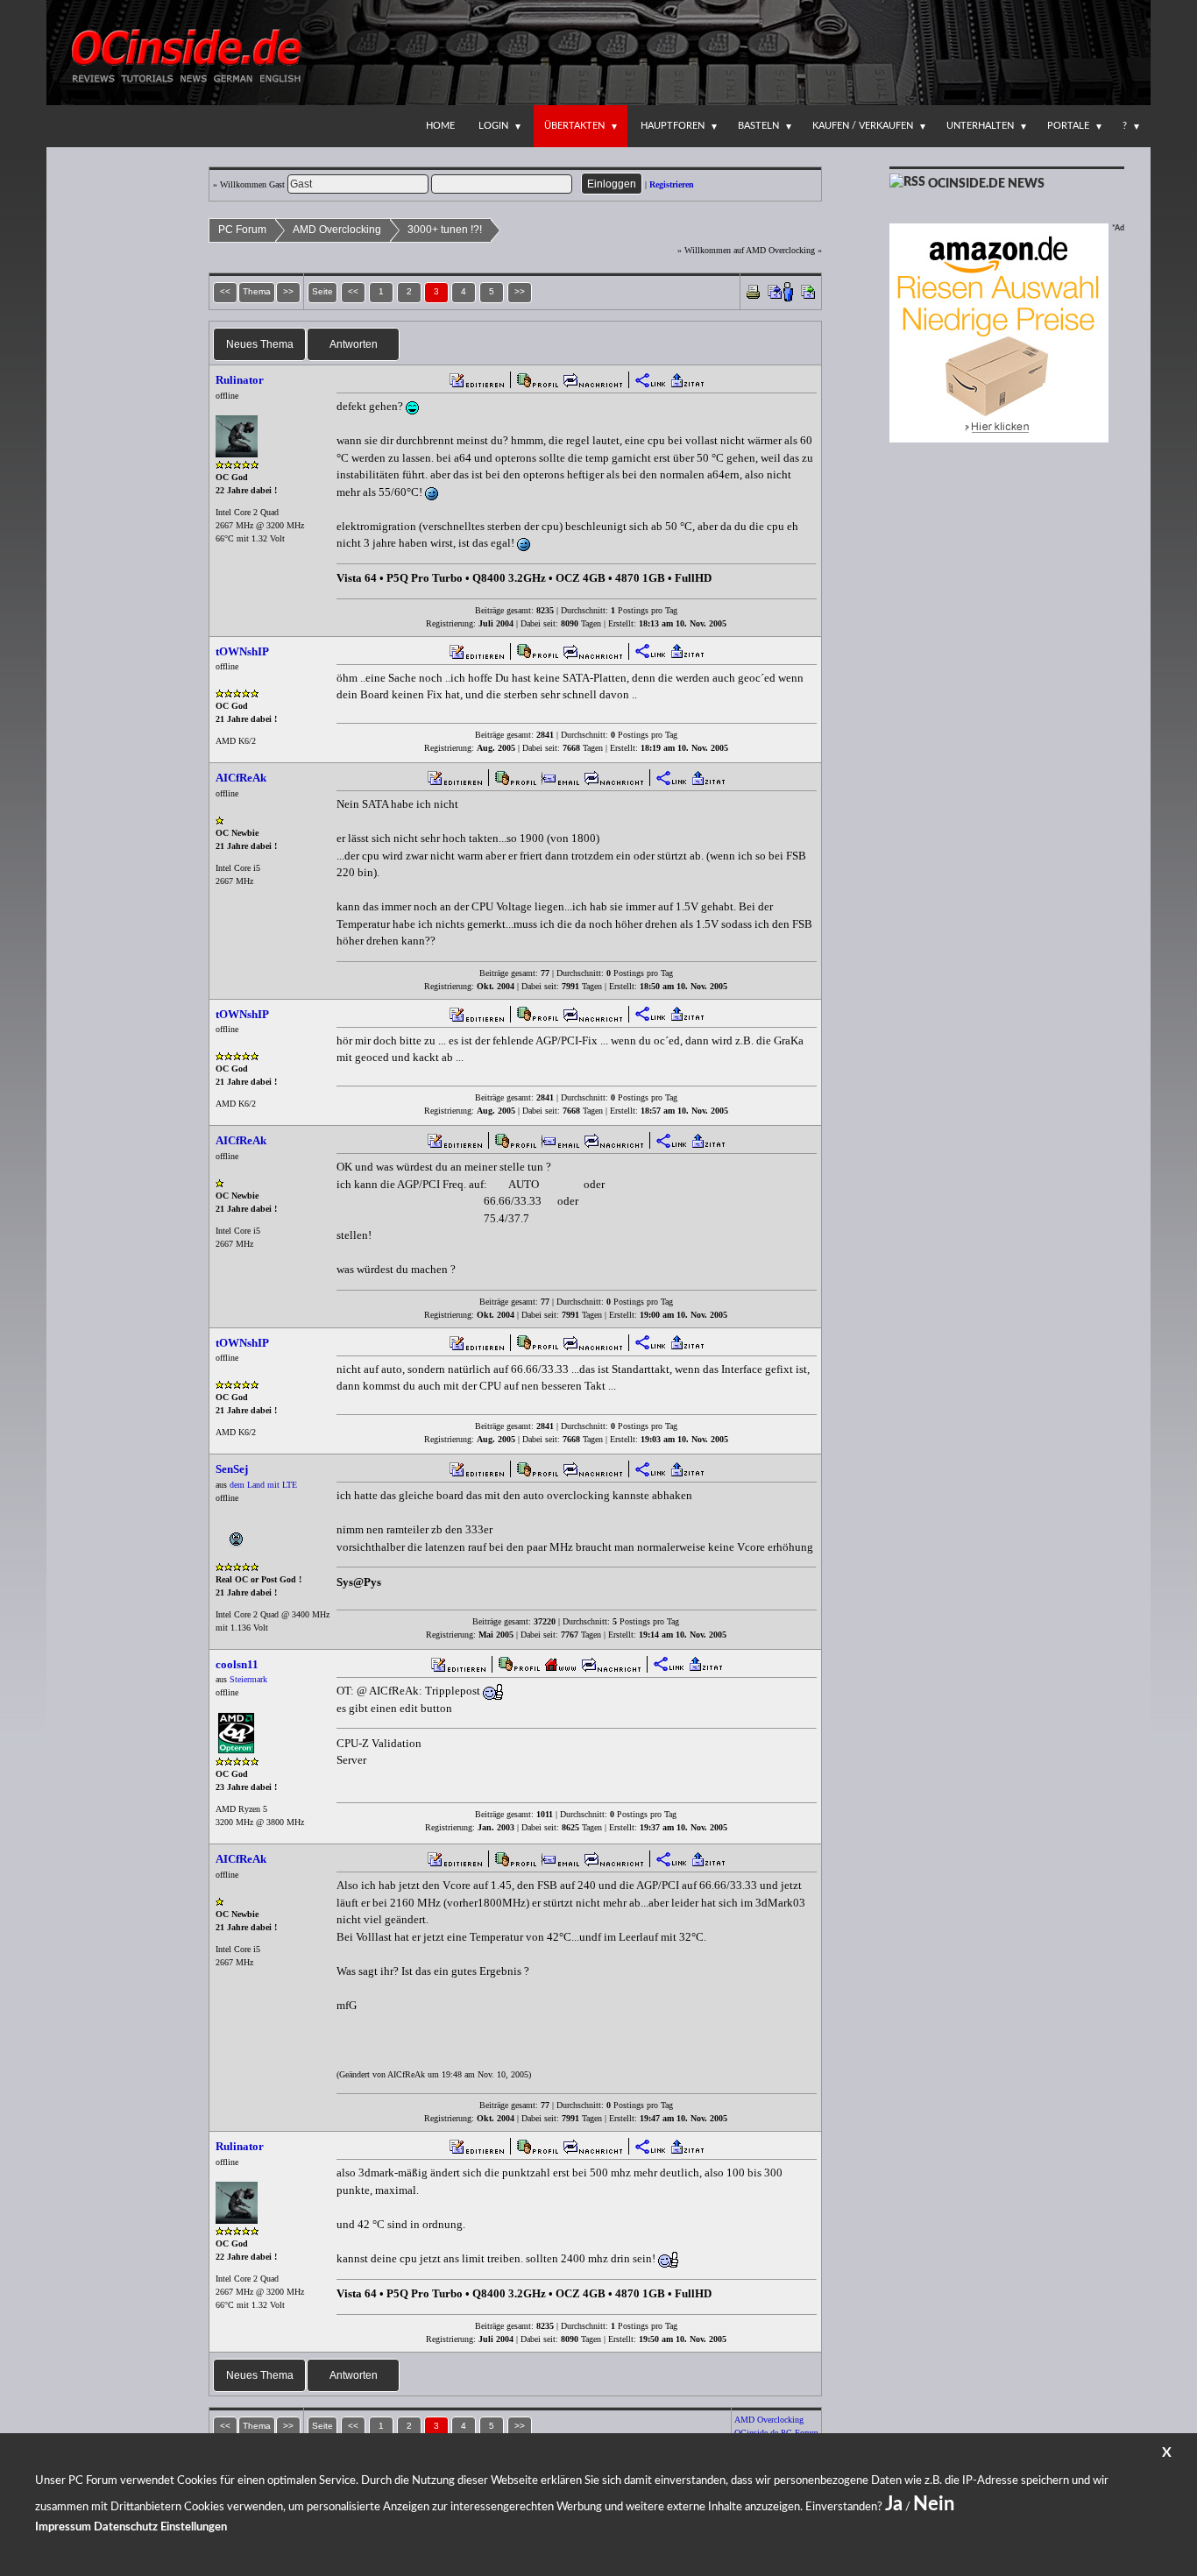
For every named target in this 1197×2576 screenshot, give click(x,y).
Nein (934, 2504)
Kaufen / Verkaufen (863, 126)
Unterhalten (980, 126)
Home (440, 126)
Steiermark (248, 1679)
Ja (894, 2504)
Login (493, 126)
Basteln (758, 126)
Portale (1068, 126)
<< (353, 291)
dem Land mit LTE (263, 1485)
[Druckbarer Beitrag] (753, 290)
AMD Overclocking (337, 230)
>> (520, 291)
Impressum (63, 2527)
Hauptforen (673, 126)
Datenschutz (126, 2527)
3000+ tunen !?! (445, 230)
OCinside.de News (986, 184)
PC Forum (242, 230)
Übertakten (574, 126)
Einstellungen (194, 2527)
